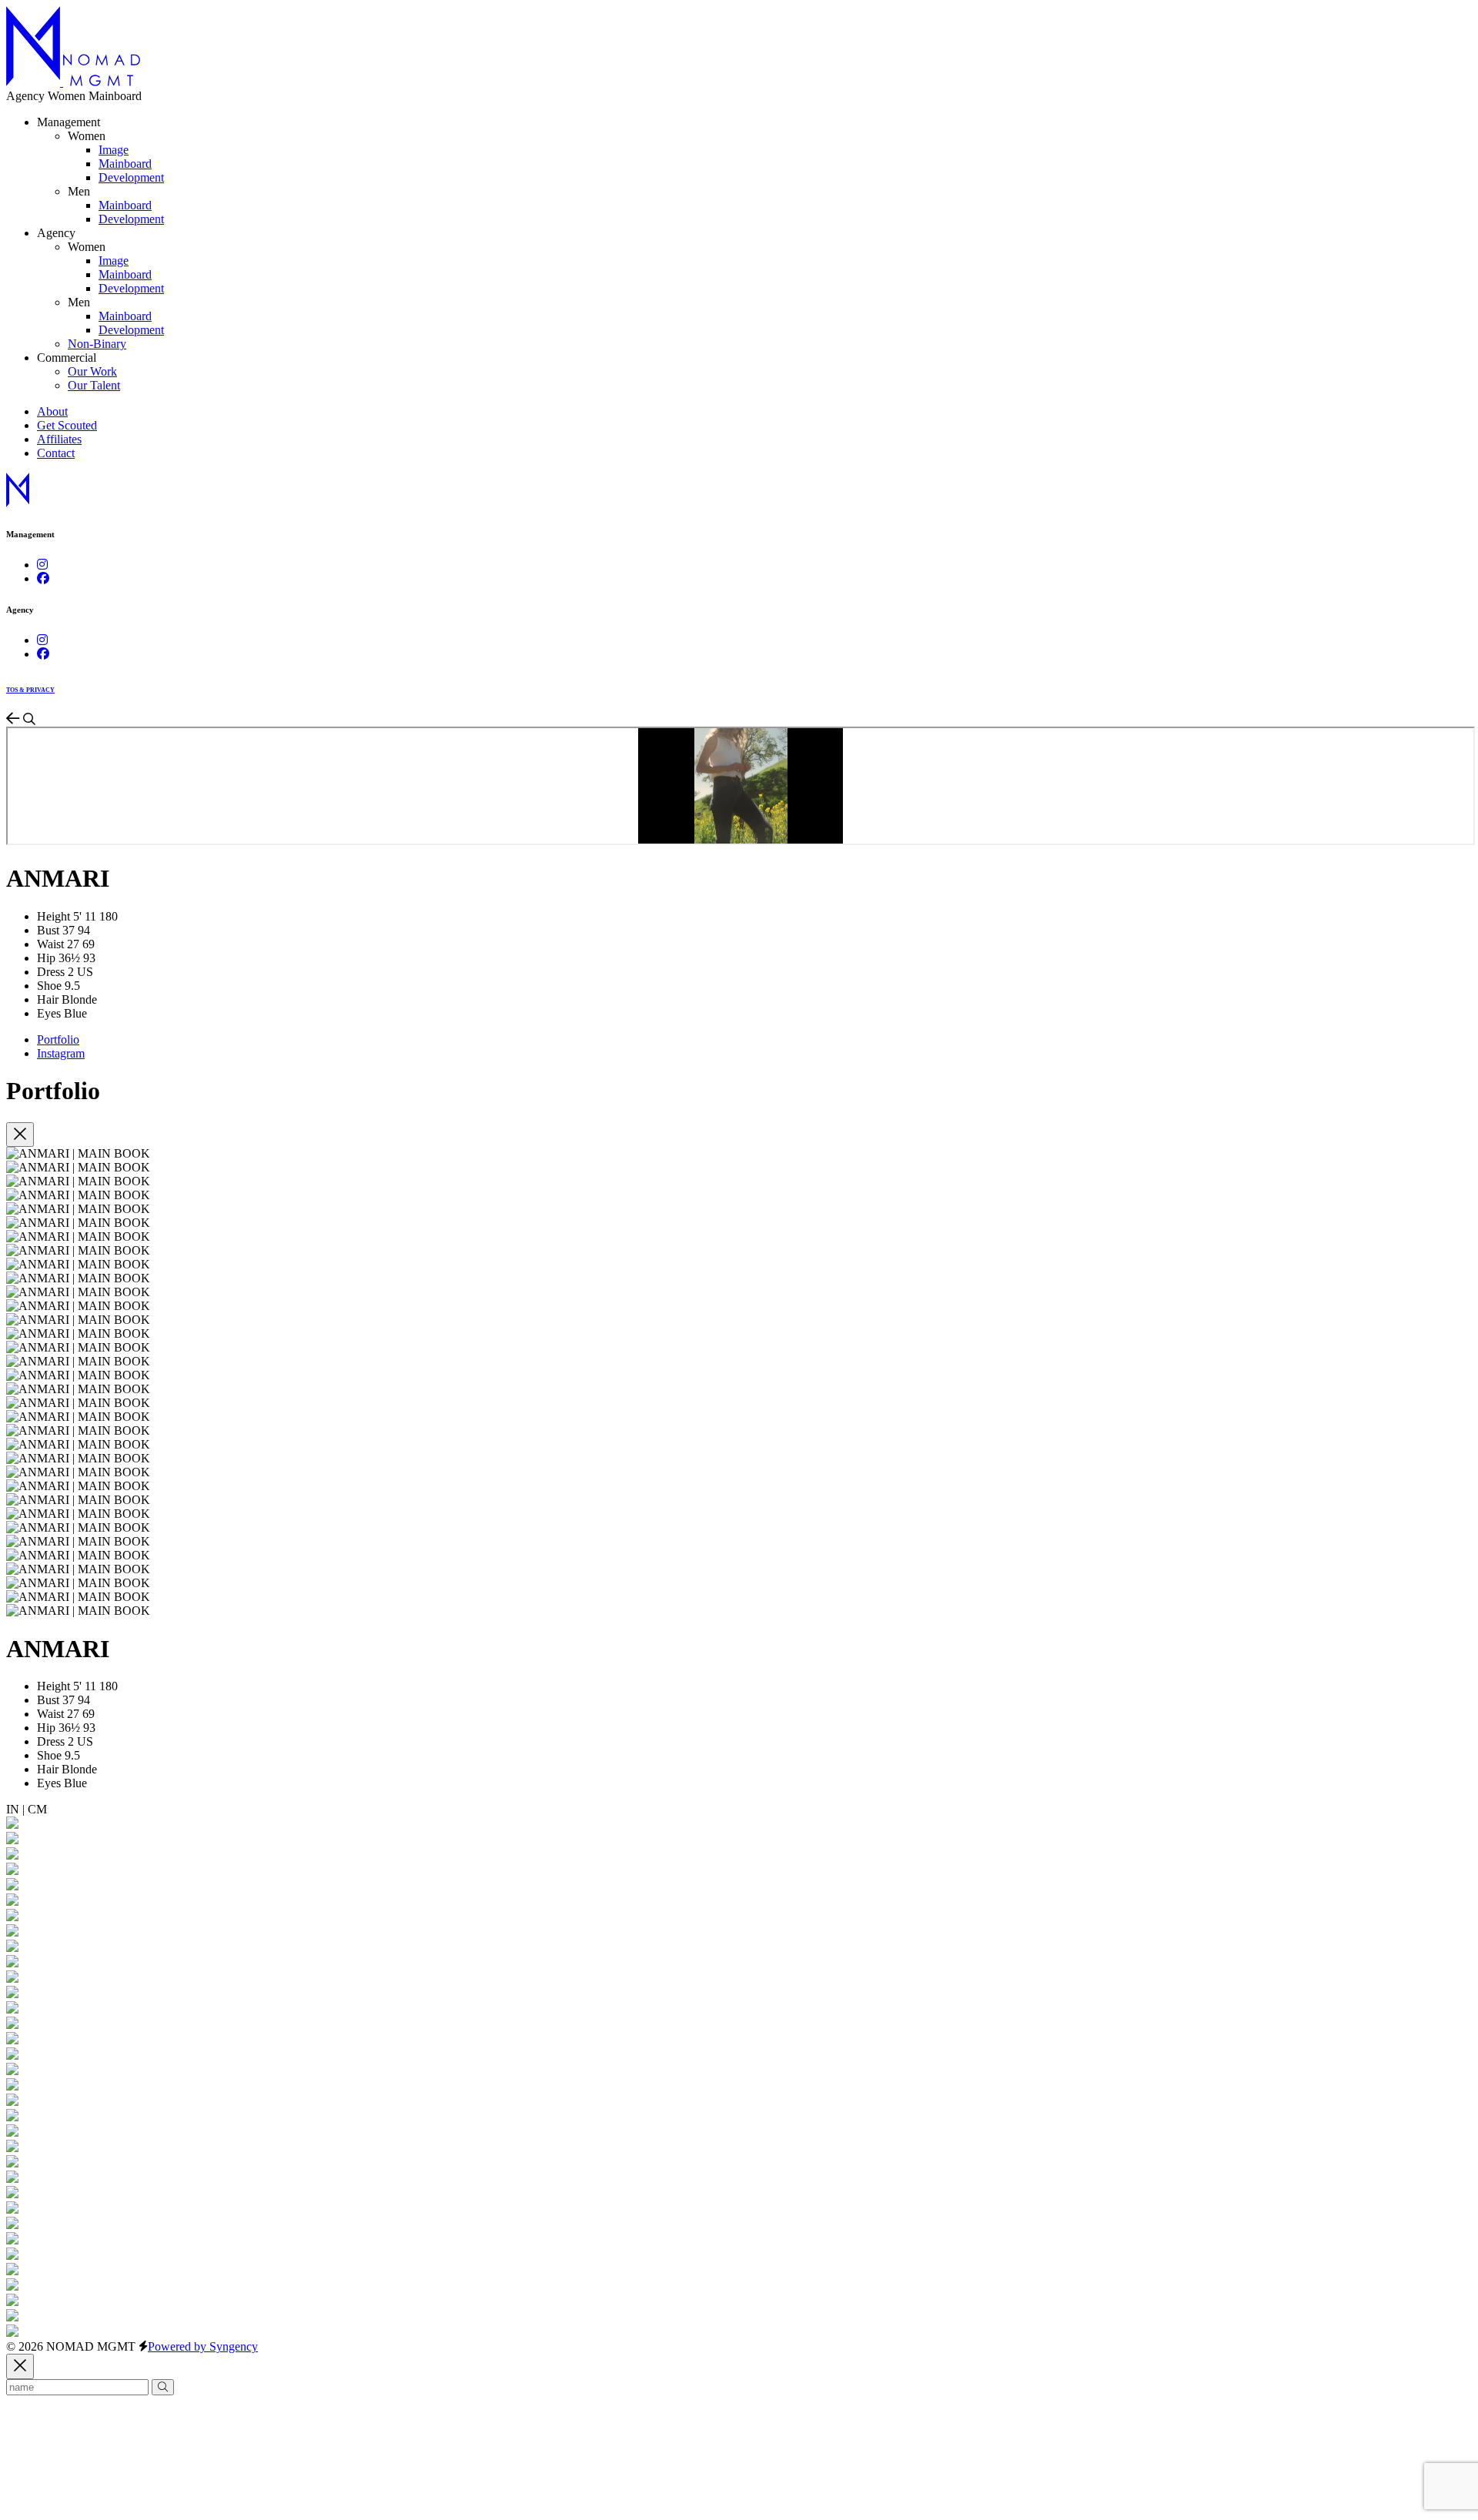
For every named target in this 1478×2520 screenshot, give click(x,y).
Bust (48, 930)
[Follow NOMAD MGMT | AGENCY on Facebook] (43, 654)
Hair (48, 999)
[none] (87, 136)
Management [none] (69, 122)
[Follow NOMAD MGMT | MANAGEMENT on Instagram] (42, 565)
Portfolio (58, 1039)
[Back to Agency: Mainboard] (15, 719)
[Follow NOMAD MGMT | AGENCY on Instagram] (42, 640)
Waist (50, 944)
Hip (46, 958)
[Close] (20, 1135)
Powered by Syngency (203, 2346)
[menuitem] (114, 150)
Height (54, 916)
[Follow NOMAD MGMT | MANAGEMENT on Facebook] (43, 578)
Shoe (49, 986)
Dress (51, 972)
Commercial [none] (67, 358)
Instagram (61, 1053)
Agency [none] (56, 233)
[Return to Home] (73, 82)
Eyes (49, 1013)
